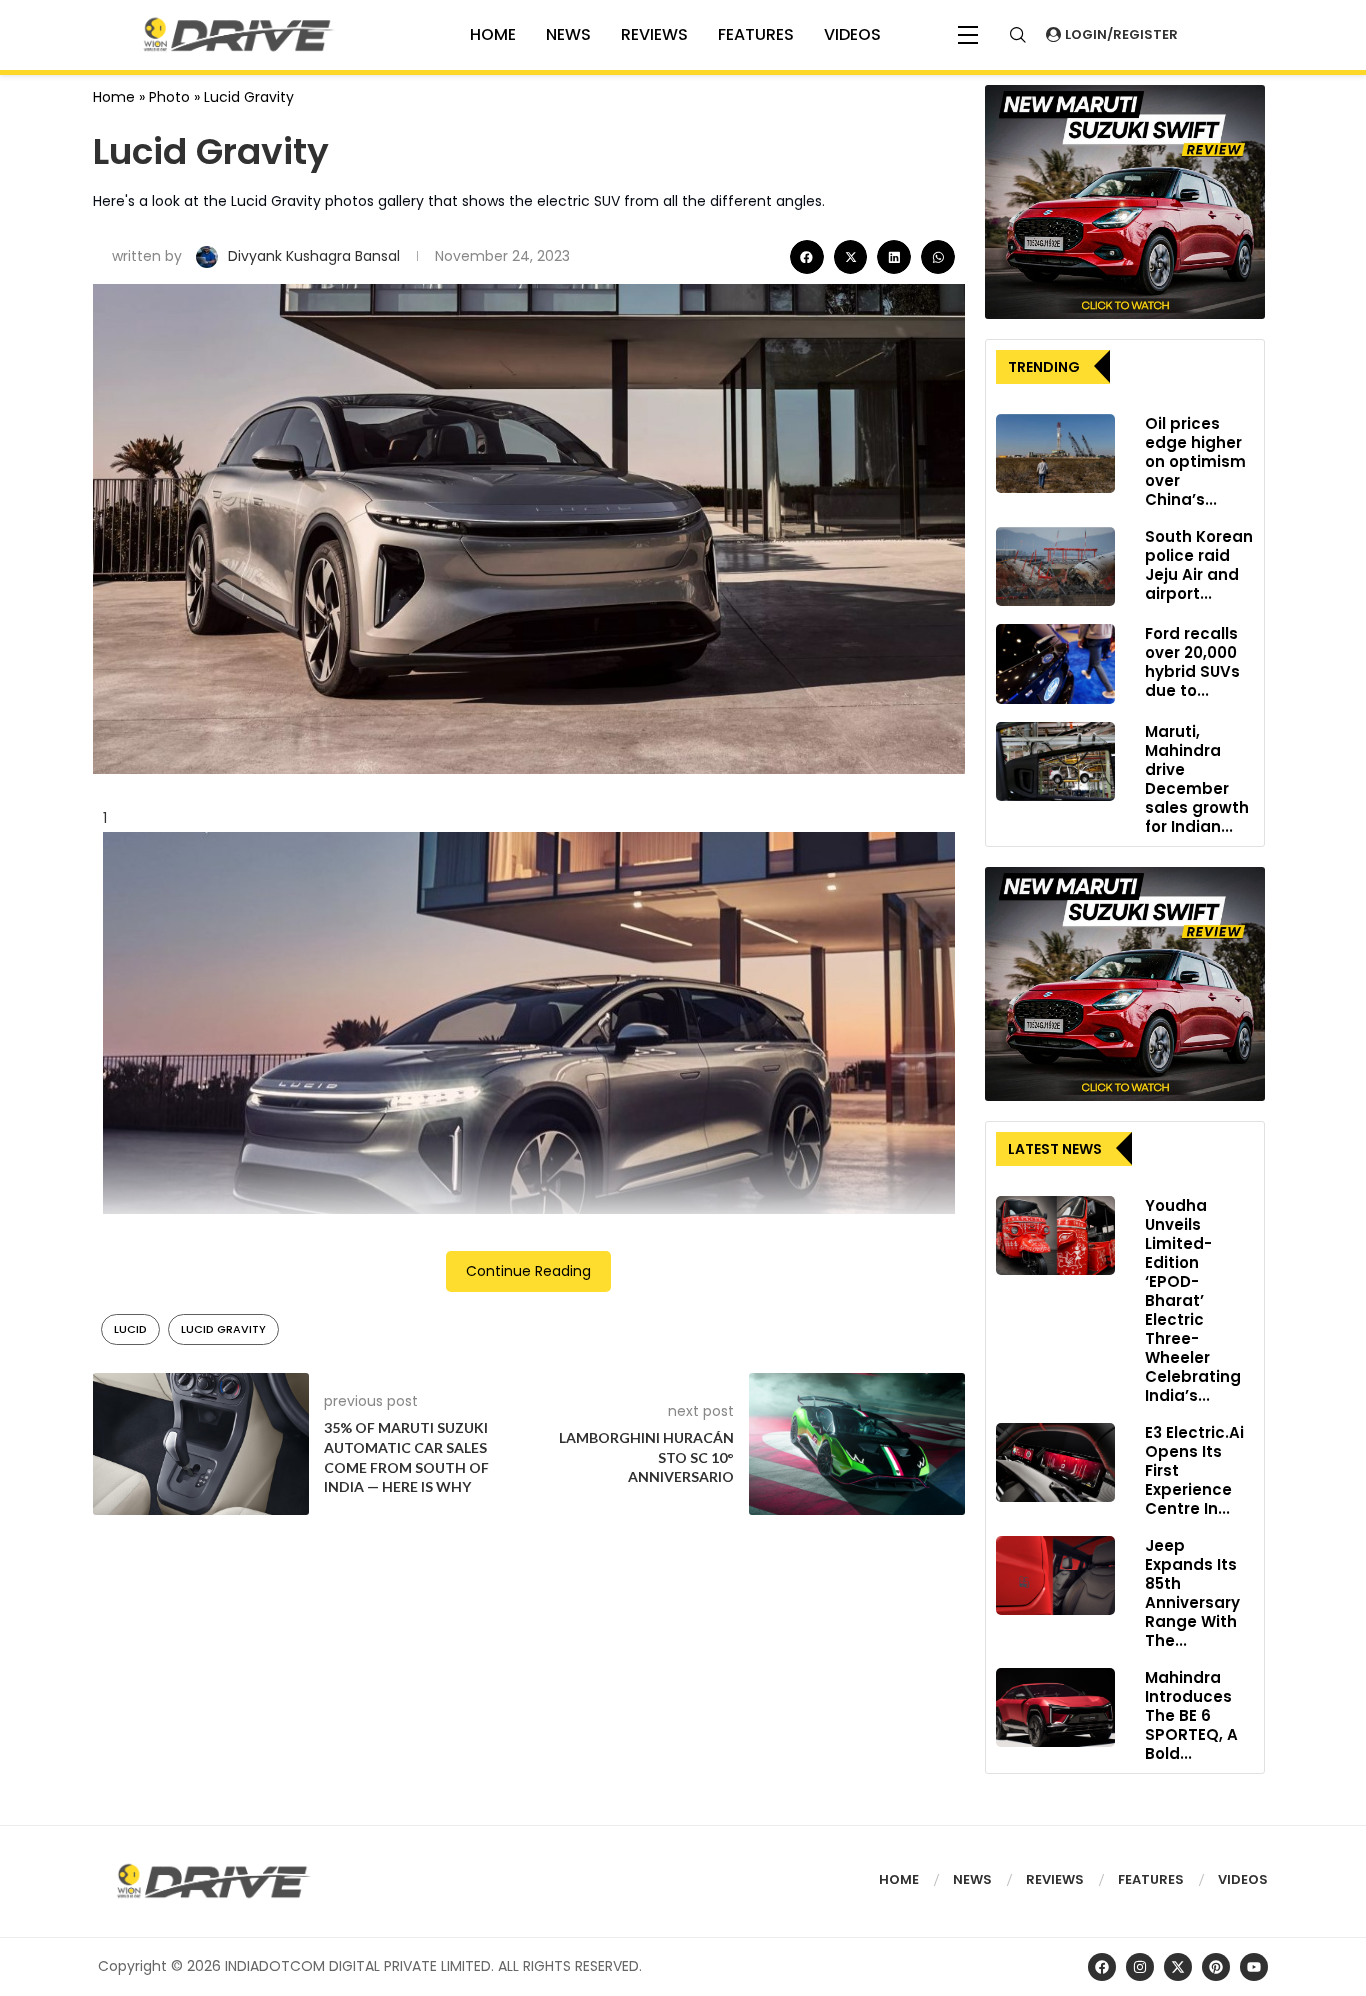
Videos (1243, 1879)
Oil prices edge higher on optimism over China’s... (1195, 461)
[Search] (1018, 35)
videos (852, 34)
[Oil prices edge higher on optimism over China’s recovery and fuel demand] (1055, 454)
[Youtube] (1254, 1967)
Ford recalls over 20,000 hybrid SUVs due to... (1192, 662)
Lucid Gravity (223, 1329)
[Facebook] (1102, 1967)
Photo (169, 97)
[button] (807, 257)
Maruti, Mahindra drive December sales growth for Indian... (1197, 779)
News (568, 34)
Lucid (130, 1329)
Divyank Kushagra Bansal (316, 256)
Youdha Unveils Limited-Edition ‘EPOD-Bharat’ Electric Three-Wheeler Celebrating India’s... (1193, 1300)
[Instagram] (1140, 1967)
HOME (493, 34)
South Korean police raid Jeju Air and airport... (1199, 565)
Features (756, 34)
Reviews (654, 34)
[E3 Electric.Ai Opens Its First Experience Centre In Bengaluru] (1055, 1463)
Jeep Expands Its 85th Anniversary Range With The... (1192, 1593)
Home (114, 97)
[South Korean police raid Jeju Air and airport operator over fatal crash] (1055, 567)
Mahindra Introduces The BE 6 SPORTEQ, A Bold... (1191, 1715)
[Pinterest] (1216, 1967)
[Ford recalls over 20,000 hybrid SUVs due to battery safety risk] (1055, 664)
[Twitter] (1178, 1967)
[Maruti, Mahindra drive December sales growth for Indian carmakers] (1055, 762)
